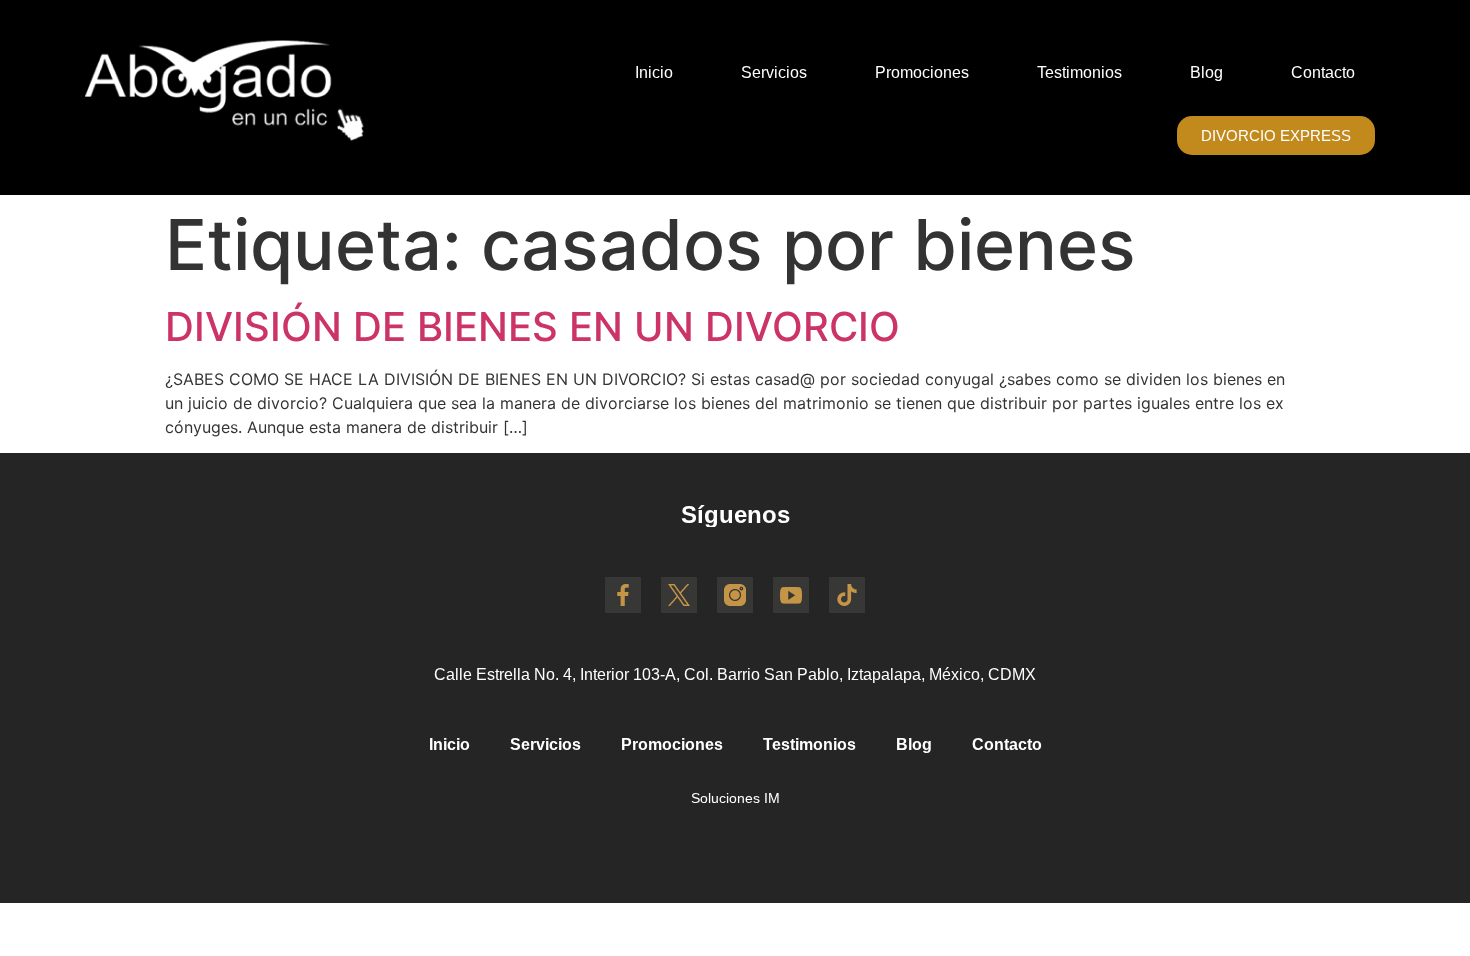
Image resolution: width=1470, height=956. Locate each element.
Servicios (774, 72)
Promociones (922, 72)
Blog (1206, 72)
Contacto (1323, 72)
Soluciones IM (735, 798)
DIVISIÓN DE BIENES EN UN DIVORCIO (532, 326)
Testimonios (1079, 72)
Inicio (654, 72)
